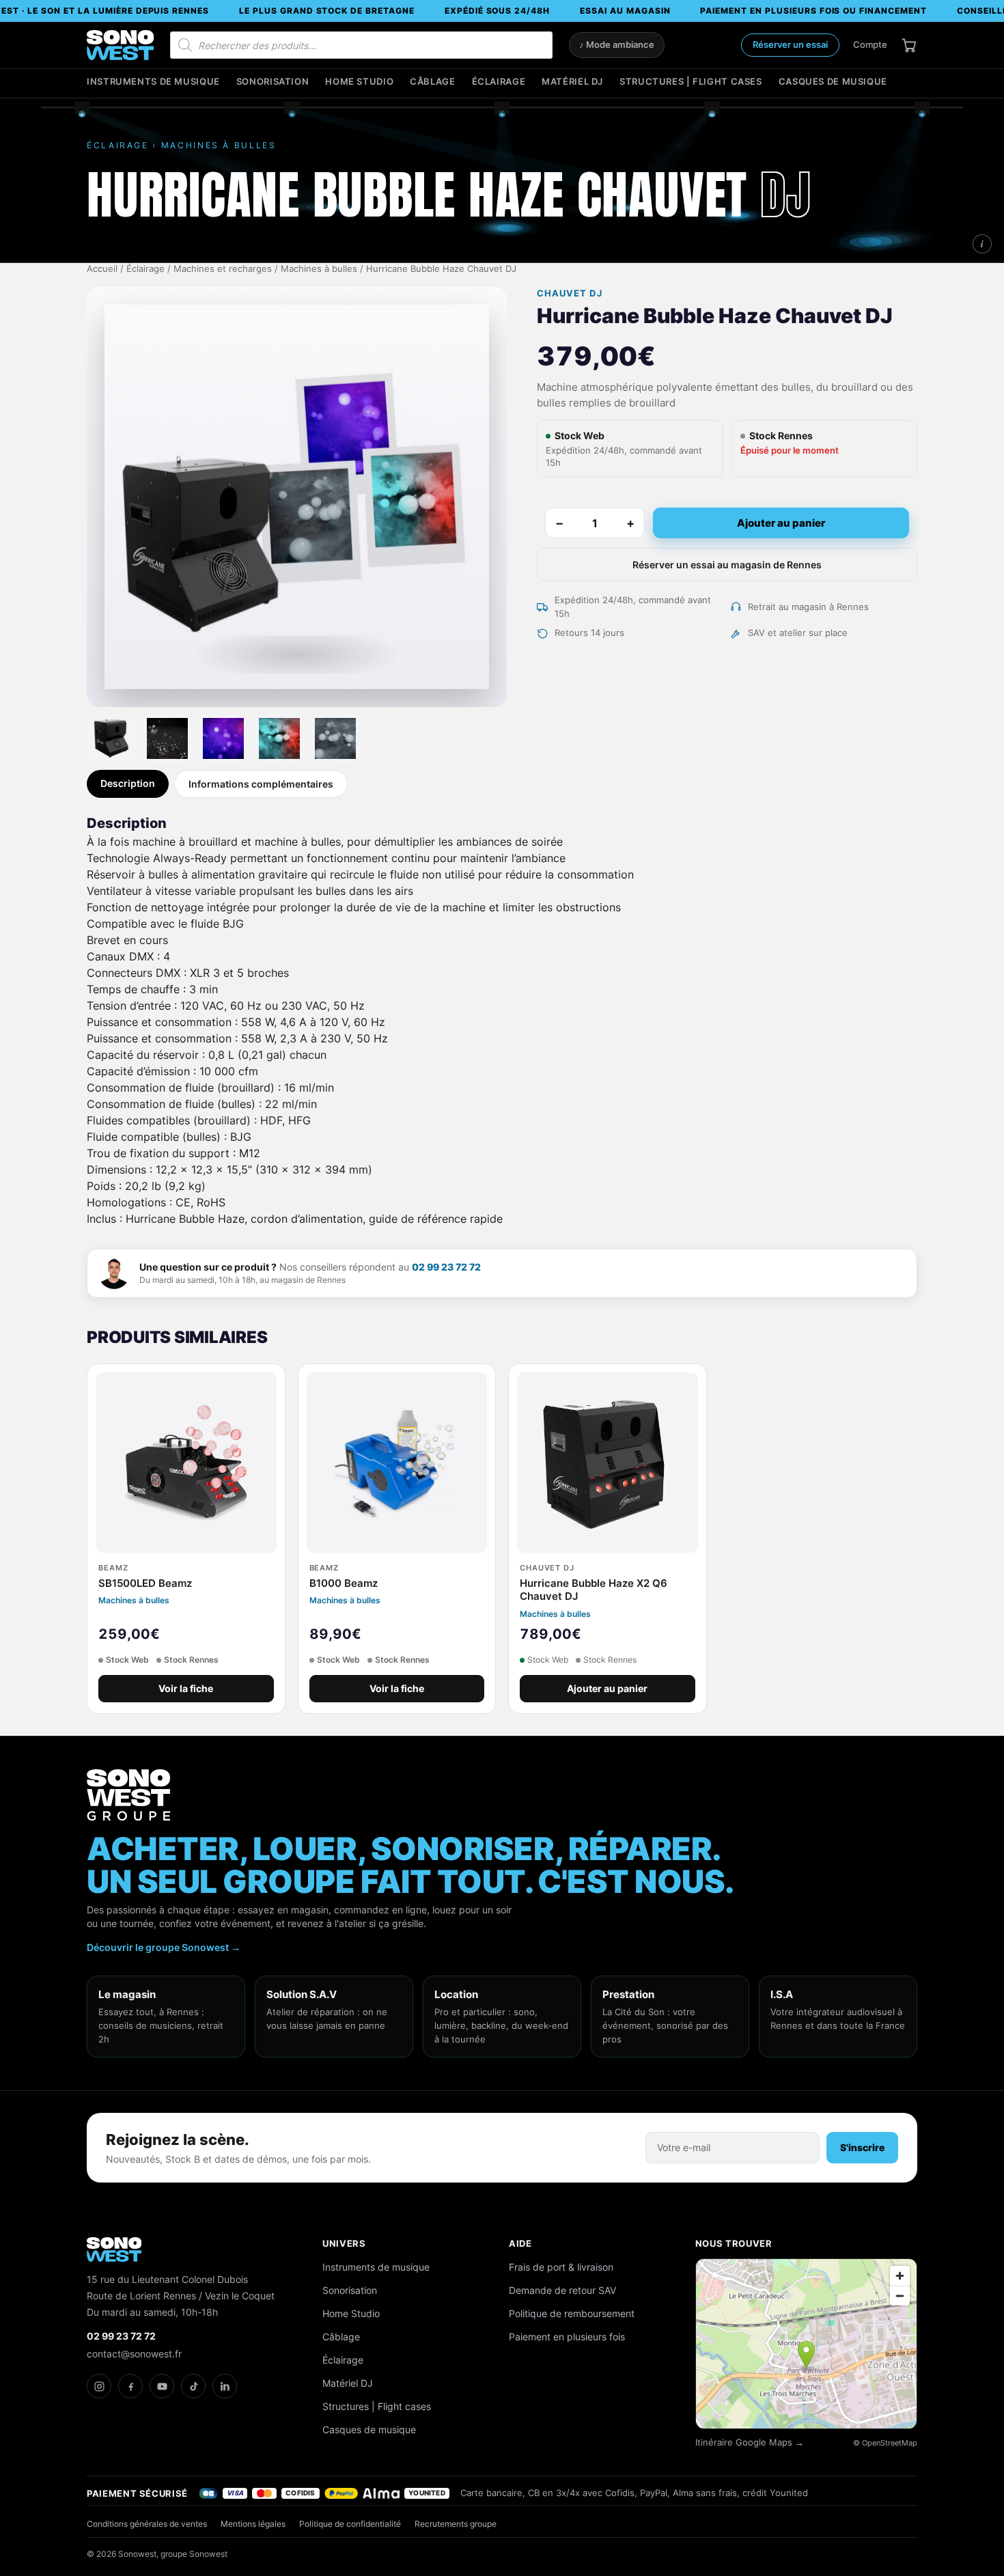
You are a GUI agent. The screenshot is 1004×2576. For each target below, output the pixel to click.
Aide (520, 2243)
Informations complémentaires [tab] (261, 784)
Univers (344, 2243)
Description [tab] (128, 783)
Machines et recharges (223, 269)
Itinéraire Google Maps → (750, 2442)
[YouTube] (162, 2386)
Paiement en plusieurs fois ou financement (813, 11)
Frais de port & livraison (561, 2267)
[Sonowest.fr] (120, 45)
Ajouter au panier (781, 523)
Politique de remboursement (572, 2313)
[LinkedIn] (225, 2386)
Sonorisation (273, 82)
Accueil (102, 269)
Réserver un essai (790, 44)
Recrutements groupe (456, 2524)
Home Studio (359, 82)
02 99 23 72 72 (446, 1267)
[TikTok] (193, 2386)
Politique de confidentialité (350, 2524)
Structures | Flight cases (691, 82)
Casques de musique (833, 82)
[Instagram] (99, 2386)
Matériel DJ (572, 82)
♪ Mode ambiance (617, 45)
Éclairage (499, 82)
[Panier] (909, 45)
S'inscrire (862, 2147)
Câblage (432, 82)
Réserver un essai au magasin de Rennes (727, 565)
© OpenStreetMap (885, 2443)
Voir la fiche (186, 1689)
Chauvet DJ (569, 293)
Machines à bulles (319, 269)
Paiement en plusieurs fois (567, 2337)
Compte (870, 44)
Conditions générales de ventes (147, 2524)
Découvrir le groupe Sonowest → (164, 1947)
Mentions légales (253, 2524)
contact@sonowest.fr (134, 2354)
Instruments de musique (153, 82)
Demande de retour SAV (562, 2290)
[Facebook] (130, 2386)
